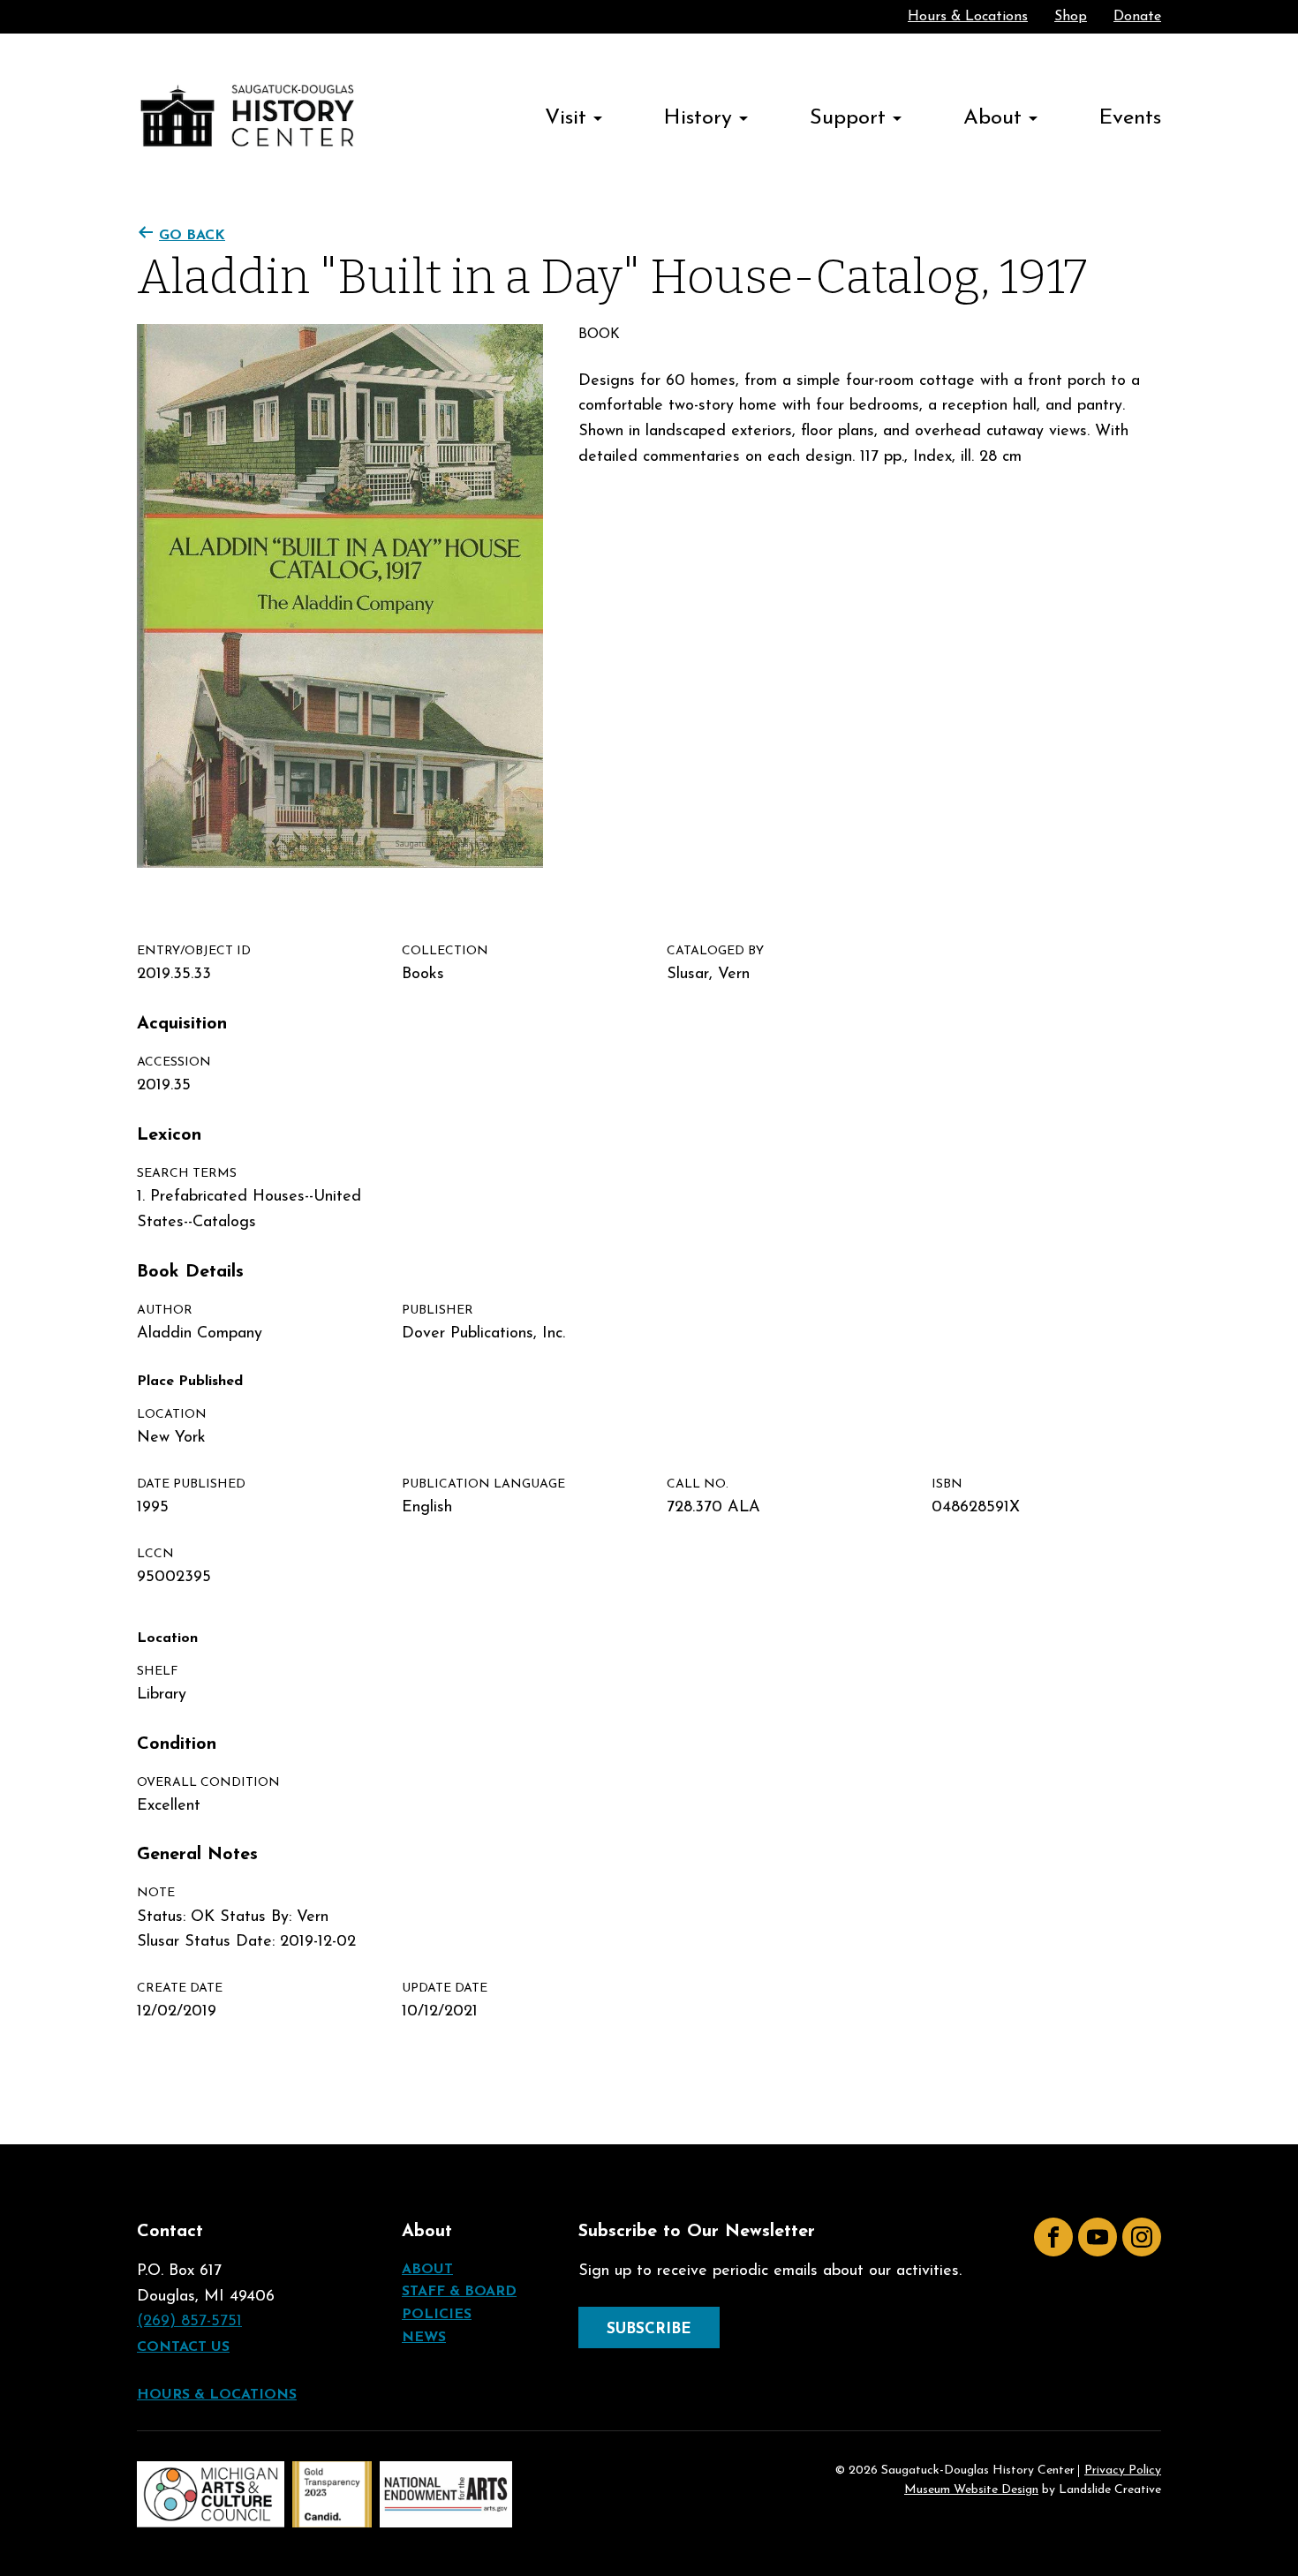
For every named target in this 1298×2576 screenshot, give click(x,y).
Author (165, 1311)
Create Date (180, 1988)
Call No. (698, 1484)
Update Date (445, 1988)
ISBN (947, 1484)
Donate (1137, 17)
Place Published (190, 1382)
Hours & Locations (968, 17)
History (698, 118)
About (992, 118)
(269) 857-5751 (189, 2322)
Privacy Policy (1123, 2471)
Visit (566, 118)
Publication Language (483, 1484)
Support (848, 118)
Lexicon (169, 1135)
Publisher (438, 1311)
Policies (437, 2315)
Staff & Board (459, 2292)
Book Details (190, 1272)
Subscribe (649, 2329)
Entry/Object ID (194, 951)
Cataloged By (715, 951)
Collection (445, 951)
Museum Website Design (971, 2490)
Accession (174, 1062)
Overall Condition (208, 1783)
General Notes (197, 1855)
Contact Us (183, 2347)
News (424, 2338)
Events (1130, 118)
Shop (1071, 17)
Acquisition (182, 1024)
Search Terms (187, 1174)
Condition (177, 1744)
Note (156, 1893)
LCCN (155, 1554)
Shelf (158, 1672)
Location (172, 1415)
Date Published (191, 1484)
